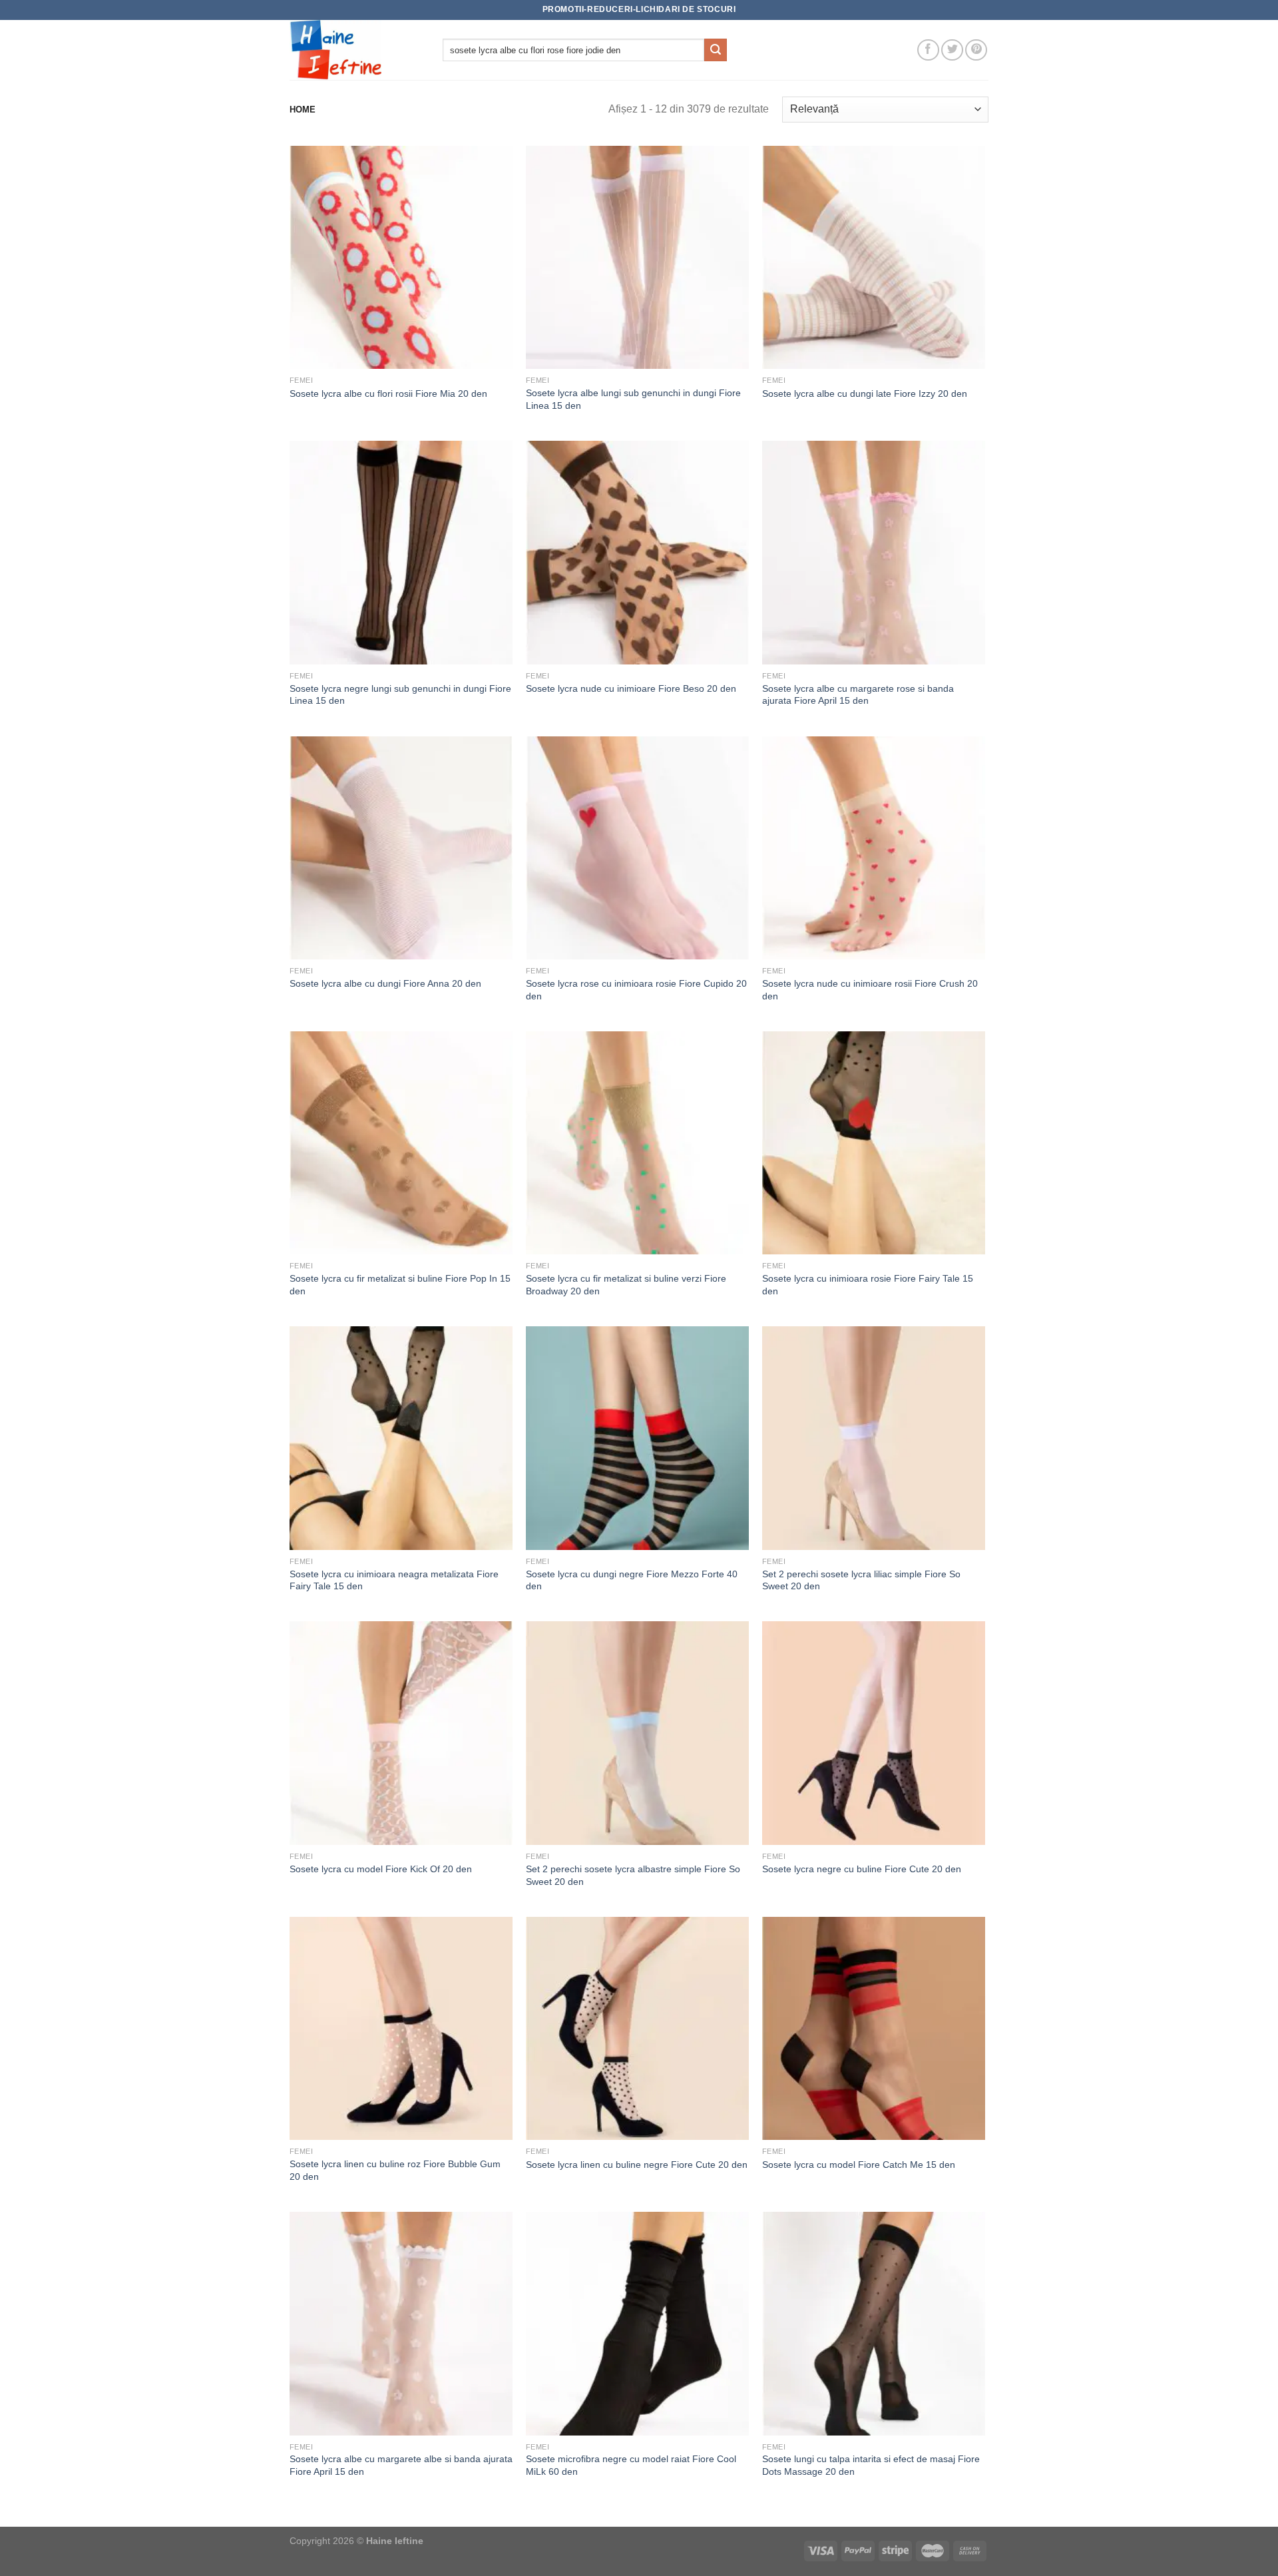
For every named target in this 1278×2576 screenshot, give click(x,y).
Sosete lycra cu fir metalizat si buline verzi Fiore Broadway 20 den (626, 1285)
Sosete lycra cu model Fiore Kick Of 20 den (381, 1869)
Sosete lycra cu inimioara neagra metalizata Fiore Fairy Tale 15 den (394, 1580)
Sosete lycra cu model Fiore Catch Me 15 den (859, 2165)
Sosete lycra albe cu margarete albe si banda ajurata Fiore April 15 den (401, 2465)
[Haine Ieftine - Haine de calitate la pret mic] (356, 50)
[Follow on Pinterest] (976, 50)
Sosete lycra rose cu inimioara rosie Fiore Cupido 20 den (636, 990)
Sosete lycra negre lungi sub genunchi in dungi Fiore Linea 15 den (400, 695)
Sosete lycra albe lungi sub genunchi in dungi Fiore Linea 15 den (633, 399)
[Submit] (716, 50)
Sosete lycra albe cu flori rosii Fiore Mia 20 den (388, 393)
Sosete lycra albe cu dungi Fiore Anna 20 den (385, 983)
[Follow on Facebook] (928, 50)
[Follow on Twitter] (952, 50)
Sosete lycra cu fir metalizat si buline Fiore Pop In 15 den (400, 1285)
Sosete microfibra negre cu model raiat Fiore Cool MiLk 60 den (631, 2465)
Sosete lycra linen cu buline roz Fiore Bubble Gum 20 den (395, 2170)
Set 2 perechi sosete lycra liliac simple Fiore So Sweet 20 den (861, 1580)
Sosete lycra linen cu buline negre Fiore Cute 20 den (637, 2165)
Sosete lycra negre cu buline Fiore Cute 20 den (862, 1869)
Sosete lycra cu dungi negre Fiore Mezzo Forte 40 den (632, 1580)
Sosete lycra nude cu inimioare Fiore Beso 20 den (631, 688)
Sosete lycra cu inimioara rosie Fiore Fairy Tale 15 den (868, 1285)
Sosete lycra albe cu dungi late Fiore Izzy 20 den (865, 393)
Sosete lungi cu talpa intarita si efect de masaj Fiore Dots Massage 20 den (871, 2465)
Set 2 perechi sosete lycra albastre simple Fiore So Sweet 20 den (633, 1875)
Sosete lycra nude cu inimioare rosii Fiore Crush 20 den (870, 990)
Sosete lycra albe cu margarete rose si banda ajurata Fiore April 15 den (858, 695)
